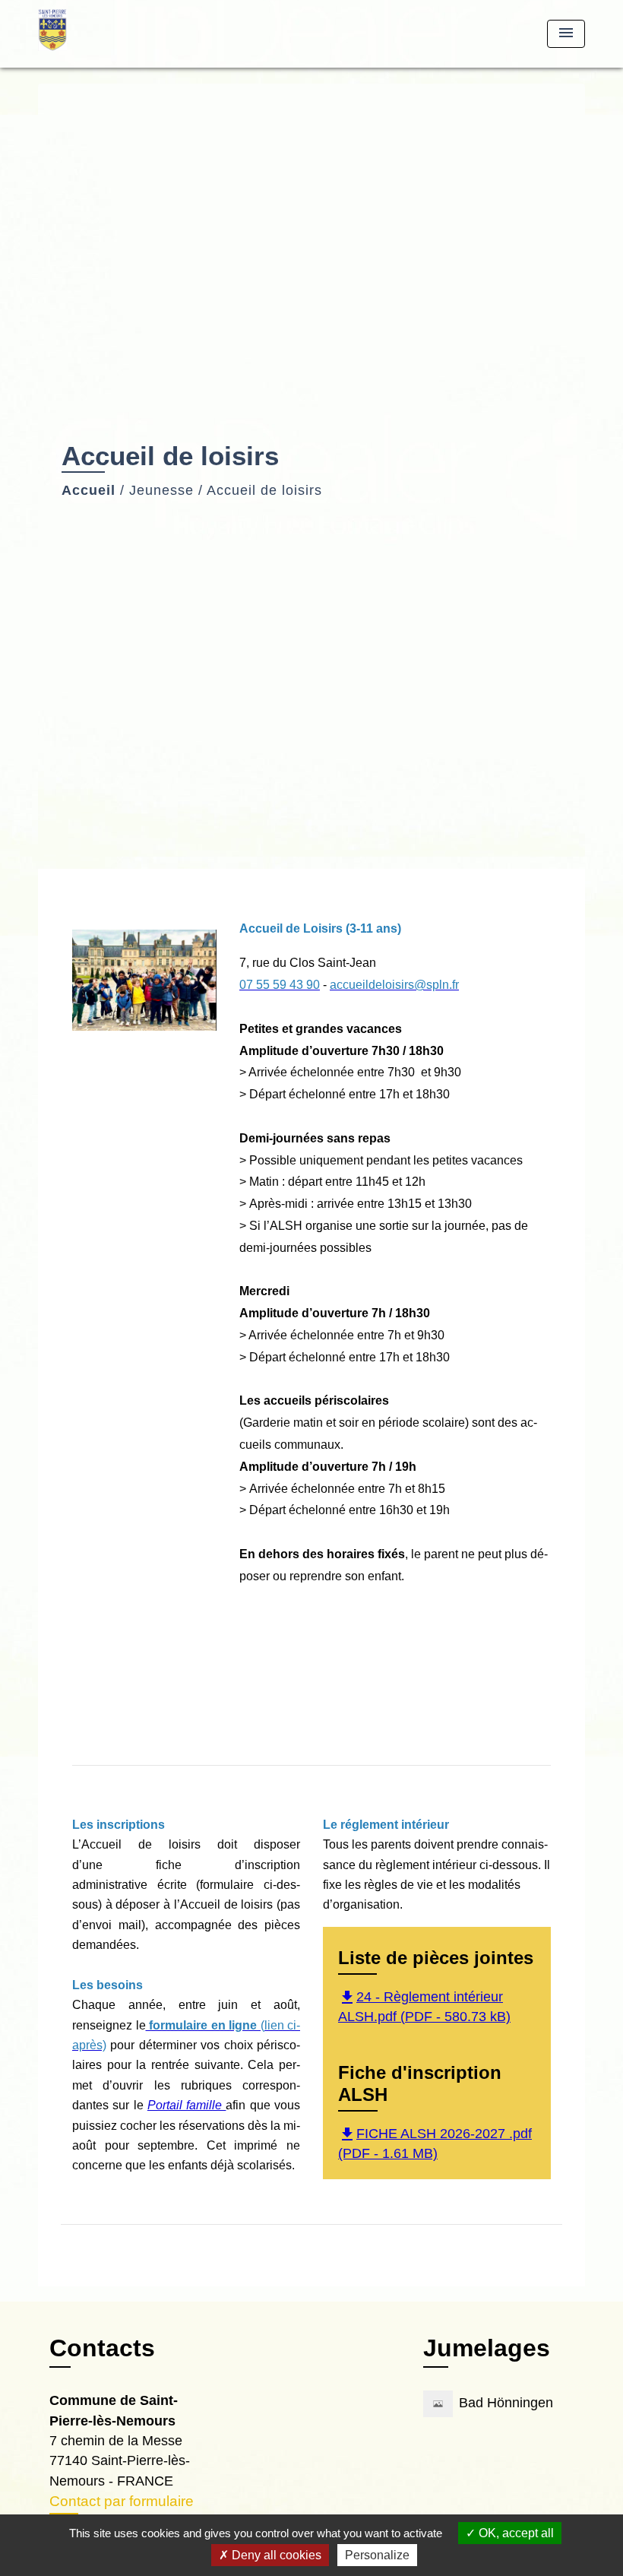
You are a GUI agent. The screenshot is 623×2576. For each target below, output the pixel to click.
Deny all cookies (275, 2555)
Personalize (377, 2555)
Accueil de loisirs (264, 490)
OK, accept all (515, 2533)
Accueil (89, 490)
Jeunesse (161, 490)
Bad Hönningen (506, 2403)
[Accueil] (133, 34)
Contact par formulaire (122, 2501)
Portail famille (187, 2105)
